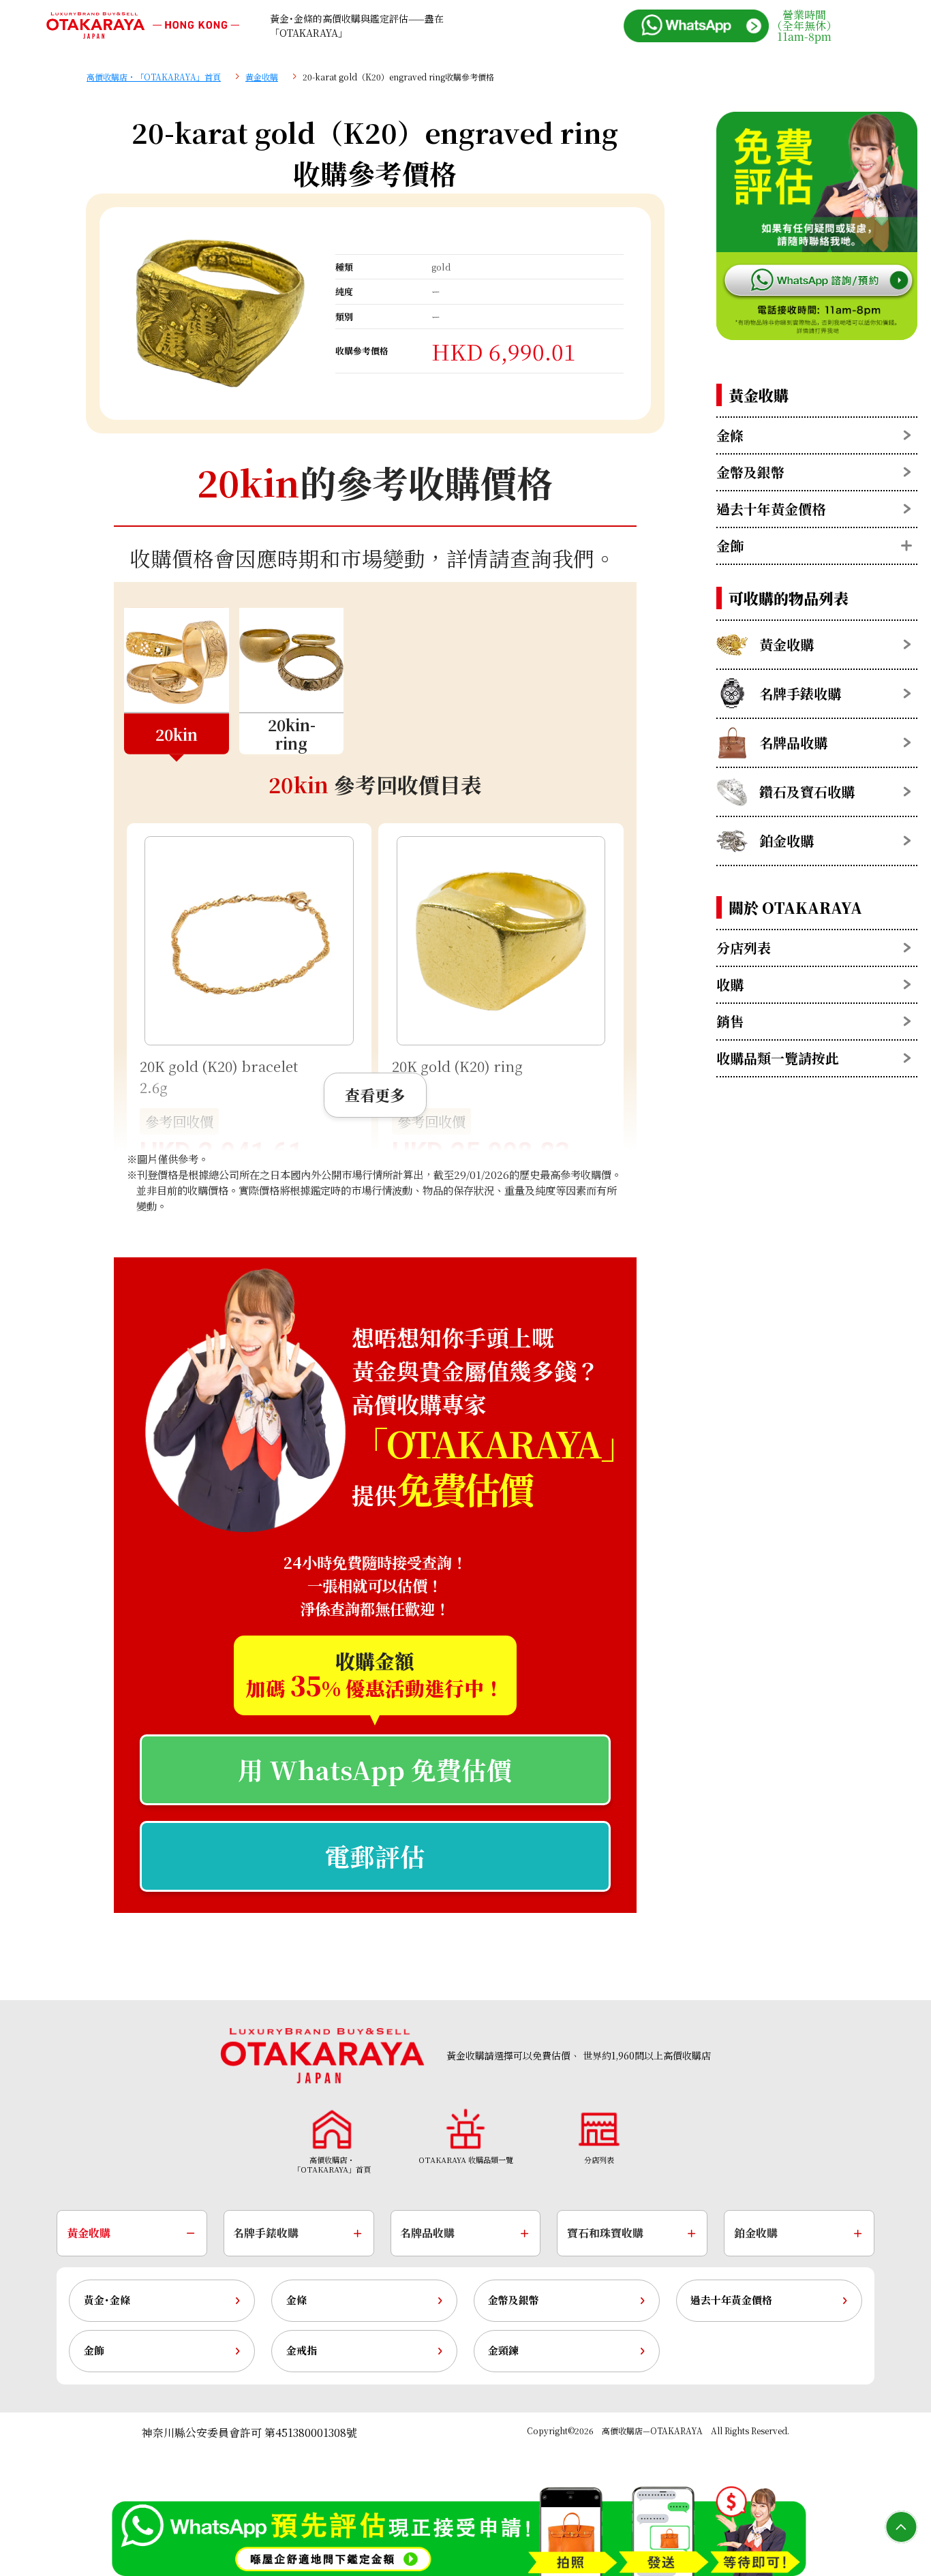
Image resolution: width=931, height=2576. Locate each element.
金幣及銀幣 (514, 2300)
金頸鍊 (503, 2350)
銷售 (730, 1021)
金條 (296, 2300)
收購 (730, 984)
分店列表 (744, 948)
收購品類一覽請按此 (778, 1058)
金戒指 (302, 2350)
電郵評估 (375, 1856)
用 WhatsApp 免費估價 (375, 1769)
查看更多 (375, 1094)
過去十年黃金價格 (731, 2300)
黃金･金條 (107, 2300)
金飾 (94, 2350)
